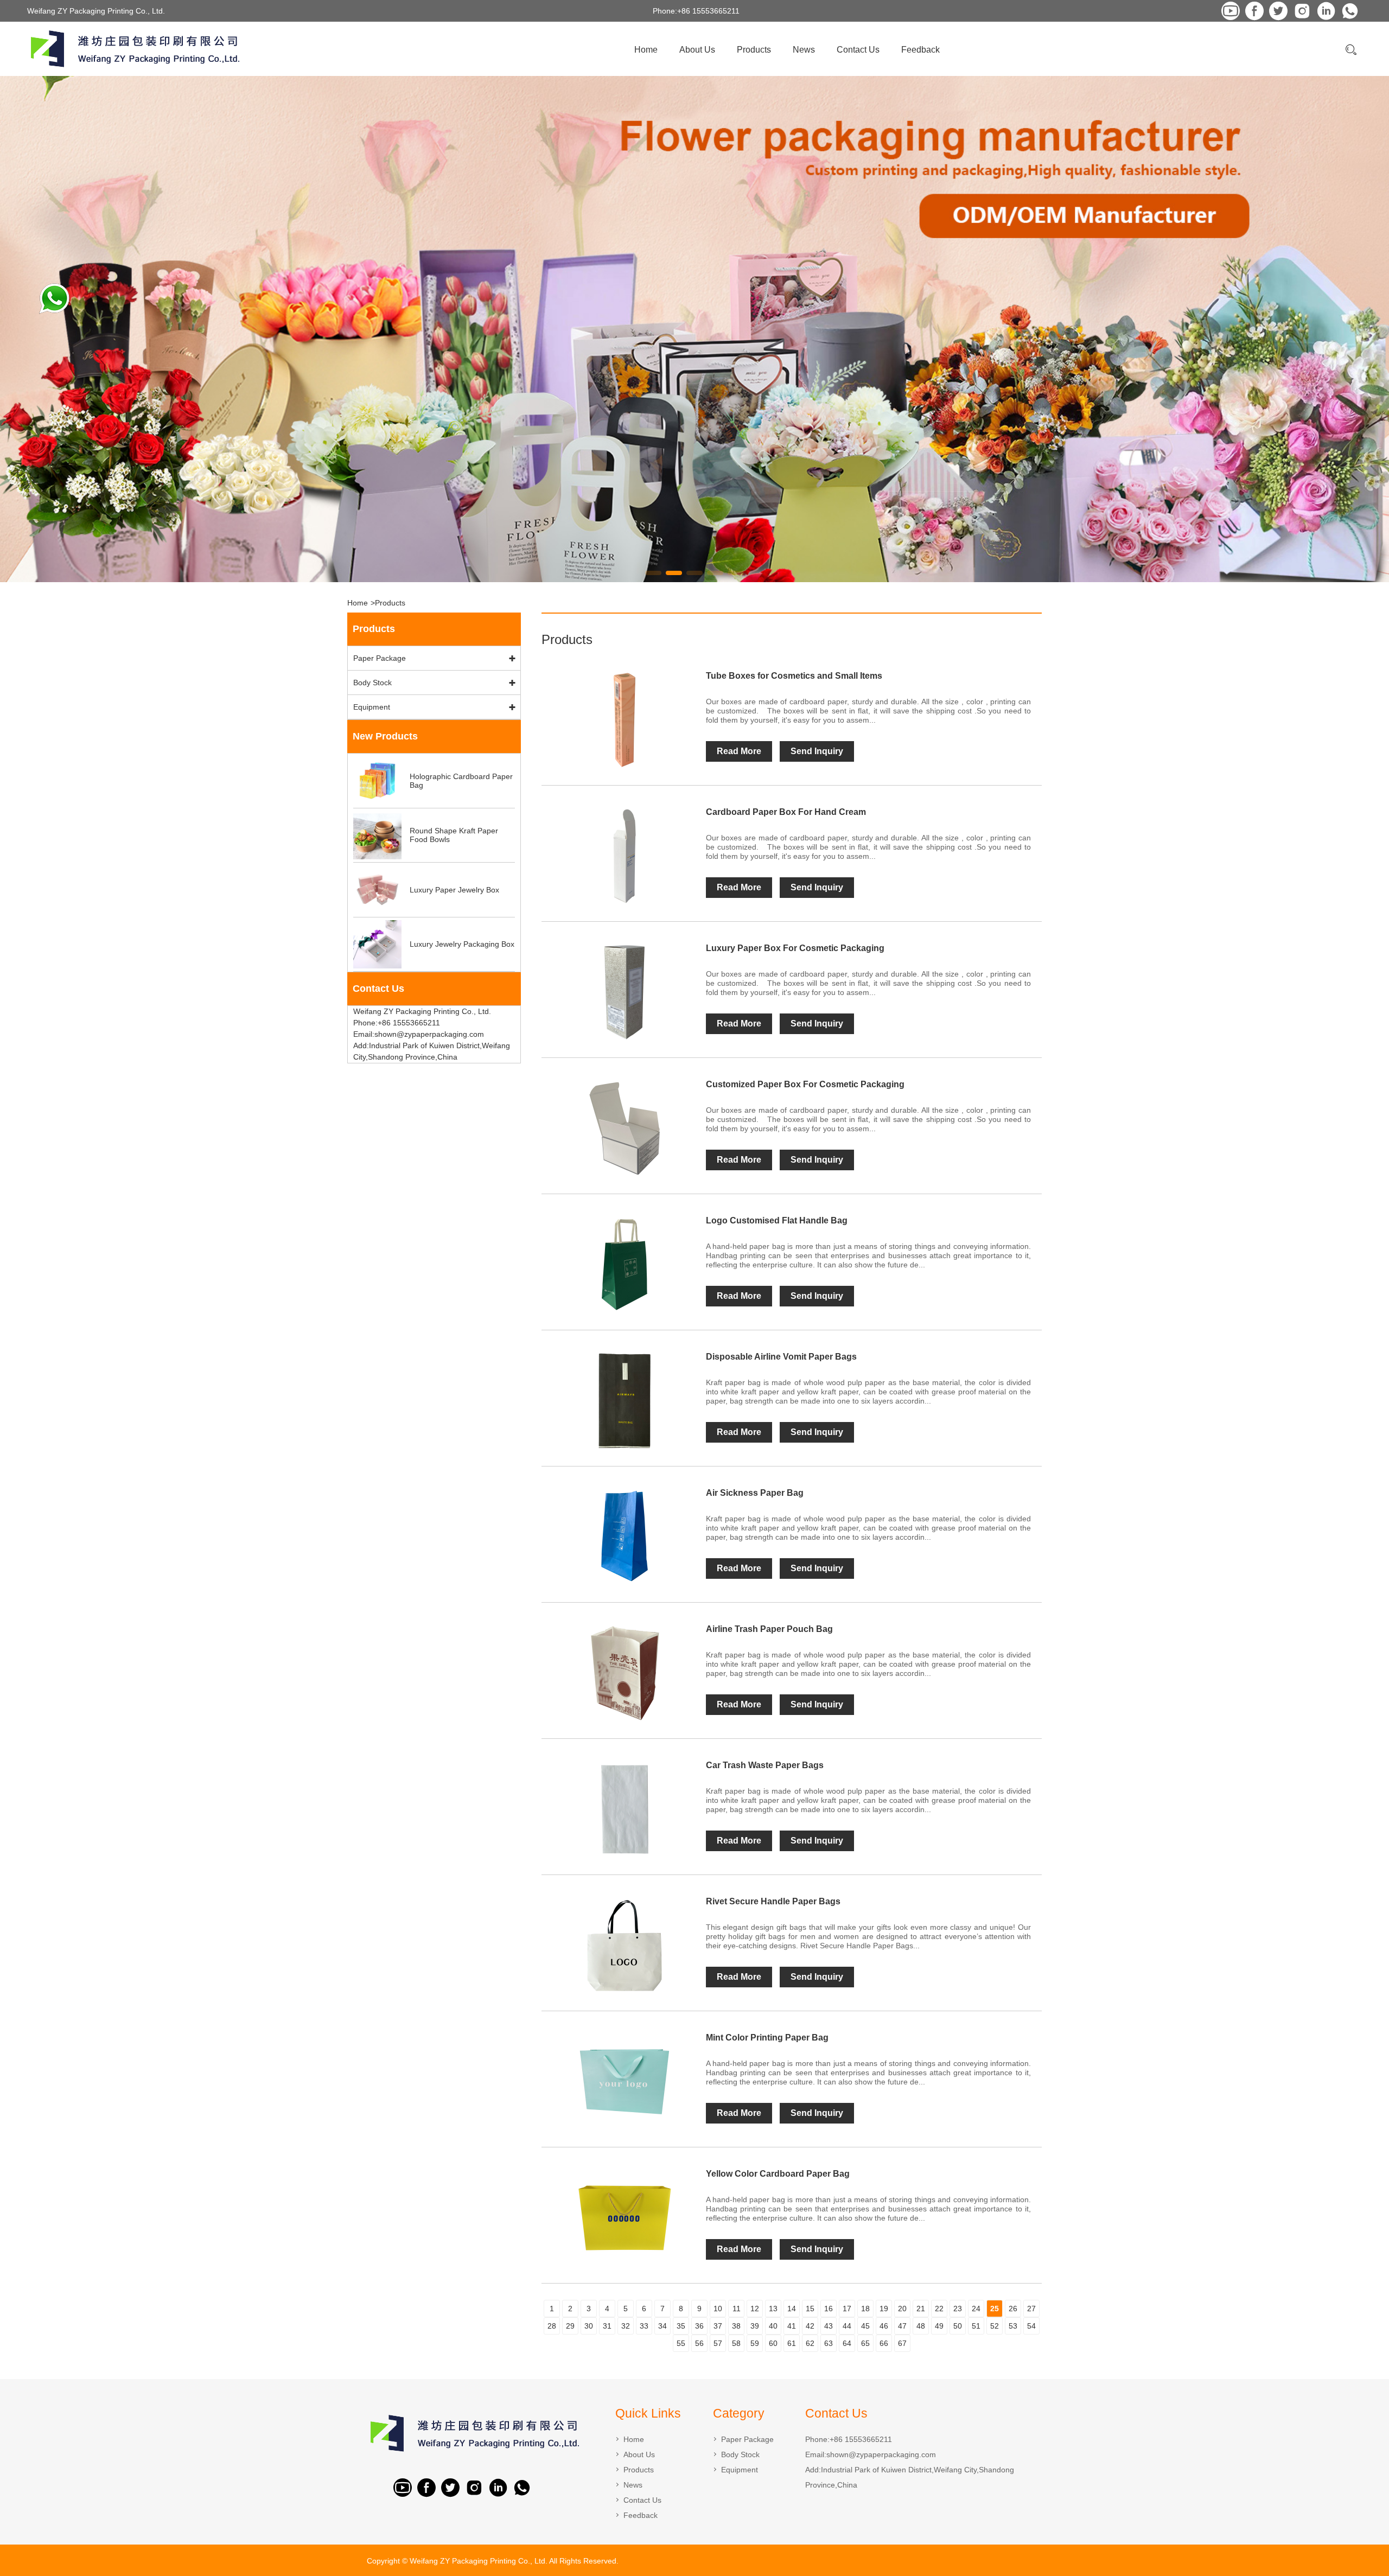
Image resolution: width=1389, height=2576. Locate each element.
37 (718, 2326)
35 (681, 2326)
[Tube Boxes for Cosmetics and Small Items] (624, 720)
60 (773, 2343)
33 (644, 2326)
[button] (653, 573)
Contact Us (858, 50)
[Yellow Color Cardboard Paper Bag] (624, 2218)
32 (626, 2326)
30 (589, 2326)
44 (847, 2326)
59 (755, 2343)
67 (902, 2343)
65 (865, 2343)
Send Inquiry (817, 751)
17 (847, 2309)
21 (921, 2309)
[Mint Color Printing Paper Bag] (624, 2082)
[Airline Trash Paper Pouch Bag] (624, 1673)
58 (736, 2343)
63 (829, 2343)
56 (699, 2343)
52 (995, 2326)
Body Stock (372, 683)
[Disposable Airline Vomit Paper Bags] (624, 1401)
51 (976, 2326)
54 (1031, 2326)
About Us (697, 50)
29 (570, 2326)
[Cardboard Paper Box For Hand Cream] (624, 856)
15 (810, 2309)
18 (865, 2309)
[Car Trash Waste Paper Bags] (624, 1809)
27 (1031, 2309)
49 (939, 2326)
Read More (739, 751)
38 (736, 2326)
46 (884, 2326)
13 (773, 2309)
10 (718, 2309)
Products (754, 50)
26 (1013, 2309)
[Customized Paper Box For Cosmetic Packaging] (624, 1128)
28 (552, 2326)
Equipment (372, 707)
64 (847, 2343)
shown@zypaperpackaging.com (881, 2454)
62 (810, 2343)
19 (884, 2309)
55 (681, 2343)
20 (902, 2309)
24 (976, 2309)
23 (958, 2309)
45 (865, 2326)
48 (921, 2326)
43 (829, 2326)
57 (718, 2343)
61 (792, 2343)
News (804, 50)
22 (939, 2309)
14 (792, 2309)
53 (1013, 2326)
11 (737, 2309)
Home (646, 50)
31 (607, 2326)
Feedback (920, 50)
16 (829, 2309)
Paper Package (380, 658)
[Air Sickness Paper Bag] (624, 1537)
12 (755, 2309)
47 (902, 2326)
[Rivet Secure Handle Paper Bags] (624, 1946)
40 (773, 2326)
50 (958, 2326)
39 (755, 2326)
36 (699, 2326)
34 (662, 2326)
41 (792, 2326)
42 (810, 2326)
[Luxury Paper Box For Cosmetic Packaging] (624, 992)
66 (884, 2343)
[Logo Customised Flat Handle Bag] (624, 1265)
